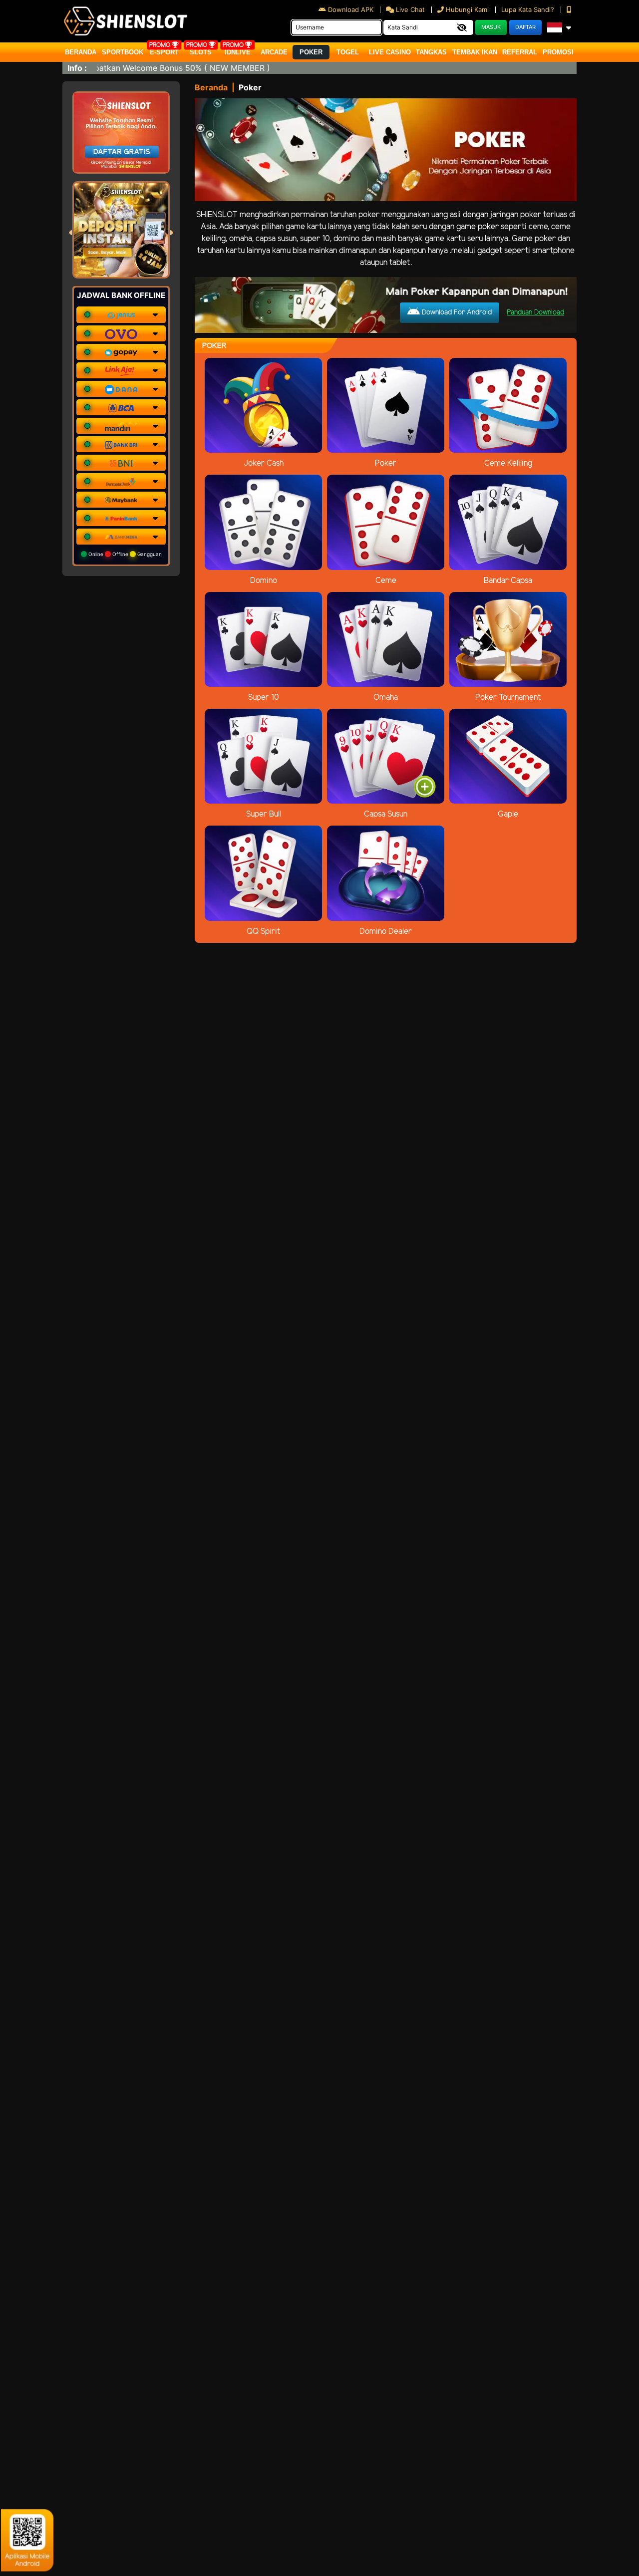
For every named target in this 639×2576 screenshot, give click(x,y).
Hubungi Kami (467, 9)
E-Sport (164, 52)
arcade (274, 52)
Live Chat (409, 9)
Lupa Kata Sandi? (529, 9)
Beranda (81, 52)
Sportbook (123, 52)
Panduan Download (535, 313)
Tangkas (431, 52)
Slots (201, 52)
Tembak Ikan (475, 52)
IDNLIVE (238, 52)
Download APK (351, 9)
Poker (311, 52)
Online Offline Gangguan (124, 554)
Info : (77, 68)
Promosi (558, 52)
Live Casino (390, 52)
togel (348, 52)
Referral (520, 52)
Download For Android (456, 313)
